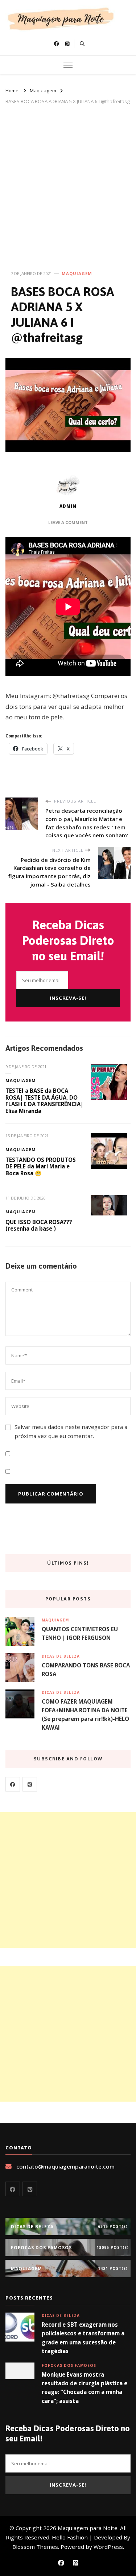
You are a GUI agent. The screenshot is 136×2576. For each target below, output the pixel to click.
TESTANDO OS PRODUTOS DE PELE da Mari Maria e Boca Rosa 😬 (41, 1166)
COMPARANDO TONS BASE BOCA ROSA (86, 1670)
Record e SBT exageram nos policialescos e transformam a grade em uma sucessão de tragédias (83, 2338)
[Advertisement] (68, 177)
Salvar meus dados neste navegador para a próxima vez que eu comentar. (71, 1431)
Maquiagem (77, 273)
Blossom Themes (35, 2547)
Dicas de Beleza (61, 1656)
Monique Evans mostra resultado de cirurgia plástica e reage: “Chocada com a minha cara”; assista (85, 2388)
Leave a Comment (68, 522)
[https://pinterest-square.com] (30, 1784)
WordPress (108, 2547)
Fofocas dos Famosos (69, 2365)
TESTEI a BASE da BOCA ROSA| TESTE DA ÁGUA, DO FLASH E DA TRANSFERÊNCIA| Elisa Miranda (44, 1101)
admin (68, 506)
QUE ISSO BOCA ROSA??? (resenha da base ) (39, 1225)
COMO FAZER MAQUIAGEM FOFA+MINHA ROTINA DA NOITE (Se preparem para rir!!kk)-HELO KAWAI (85, 1715)
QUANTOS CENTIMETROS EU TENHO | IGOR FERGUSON (80, 1633)
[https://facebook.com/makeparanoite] (13, 1784)
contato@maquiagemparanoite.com (65, 2166)
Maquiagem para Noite (88, 2528)
